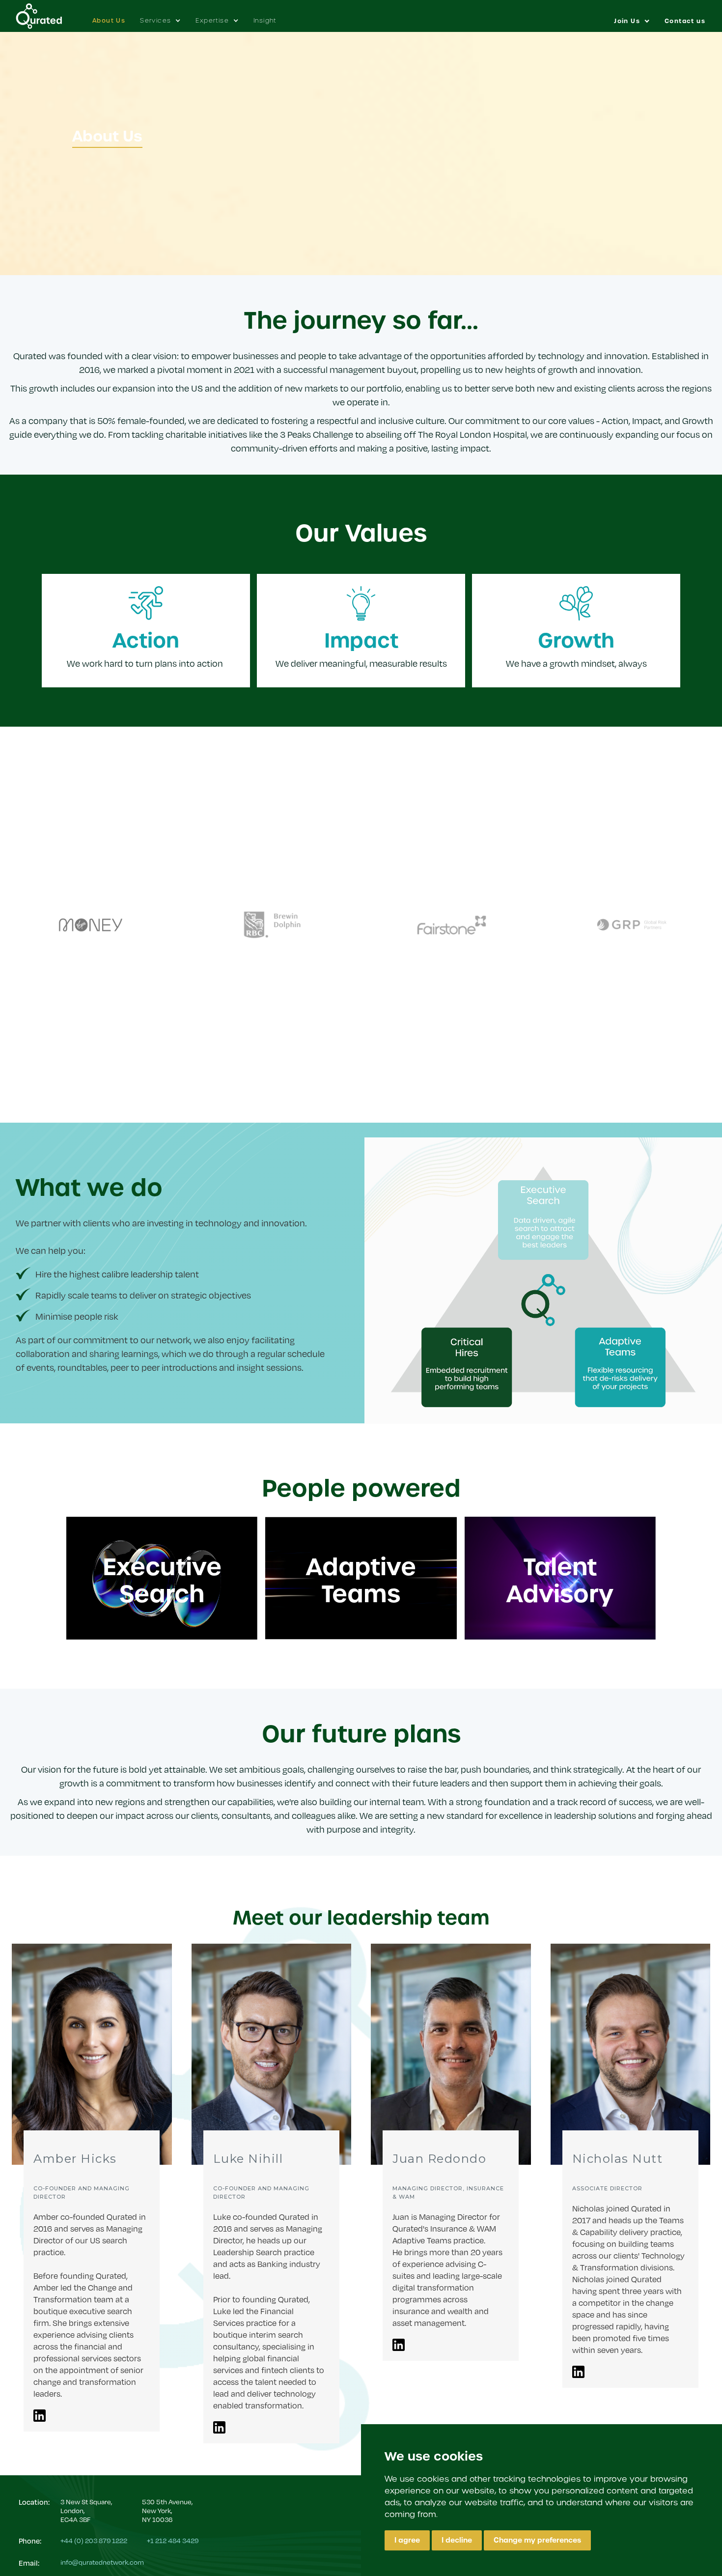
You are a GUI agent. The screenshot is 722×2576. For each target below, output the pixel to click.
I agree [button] (407, 2540)
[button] (160, 16)
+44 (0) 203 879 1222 (94, 2540)
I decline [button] (457, 2540)
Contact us (685, 21)
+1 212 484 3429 (173, 2540)
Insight (265, 20)
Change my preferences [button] (537, 2540)
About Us (109, 21)
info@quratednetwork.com (102, 2562)
